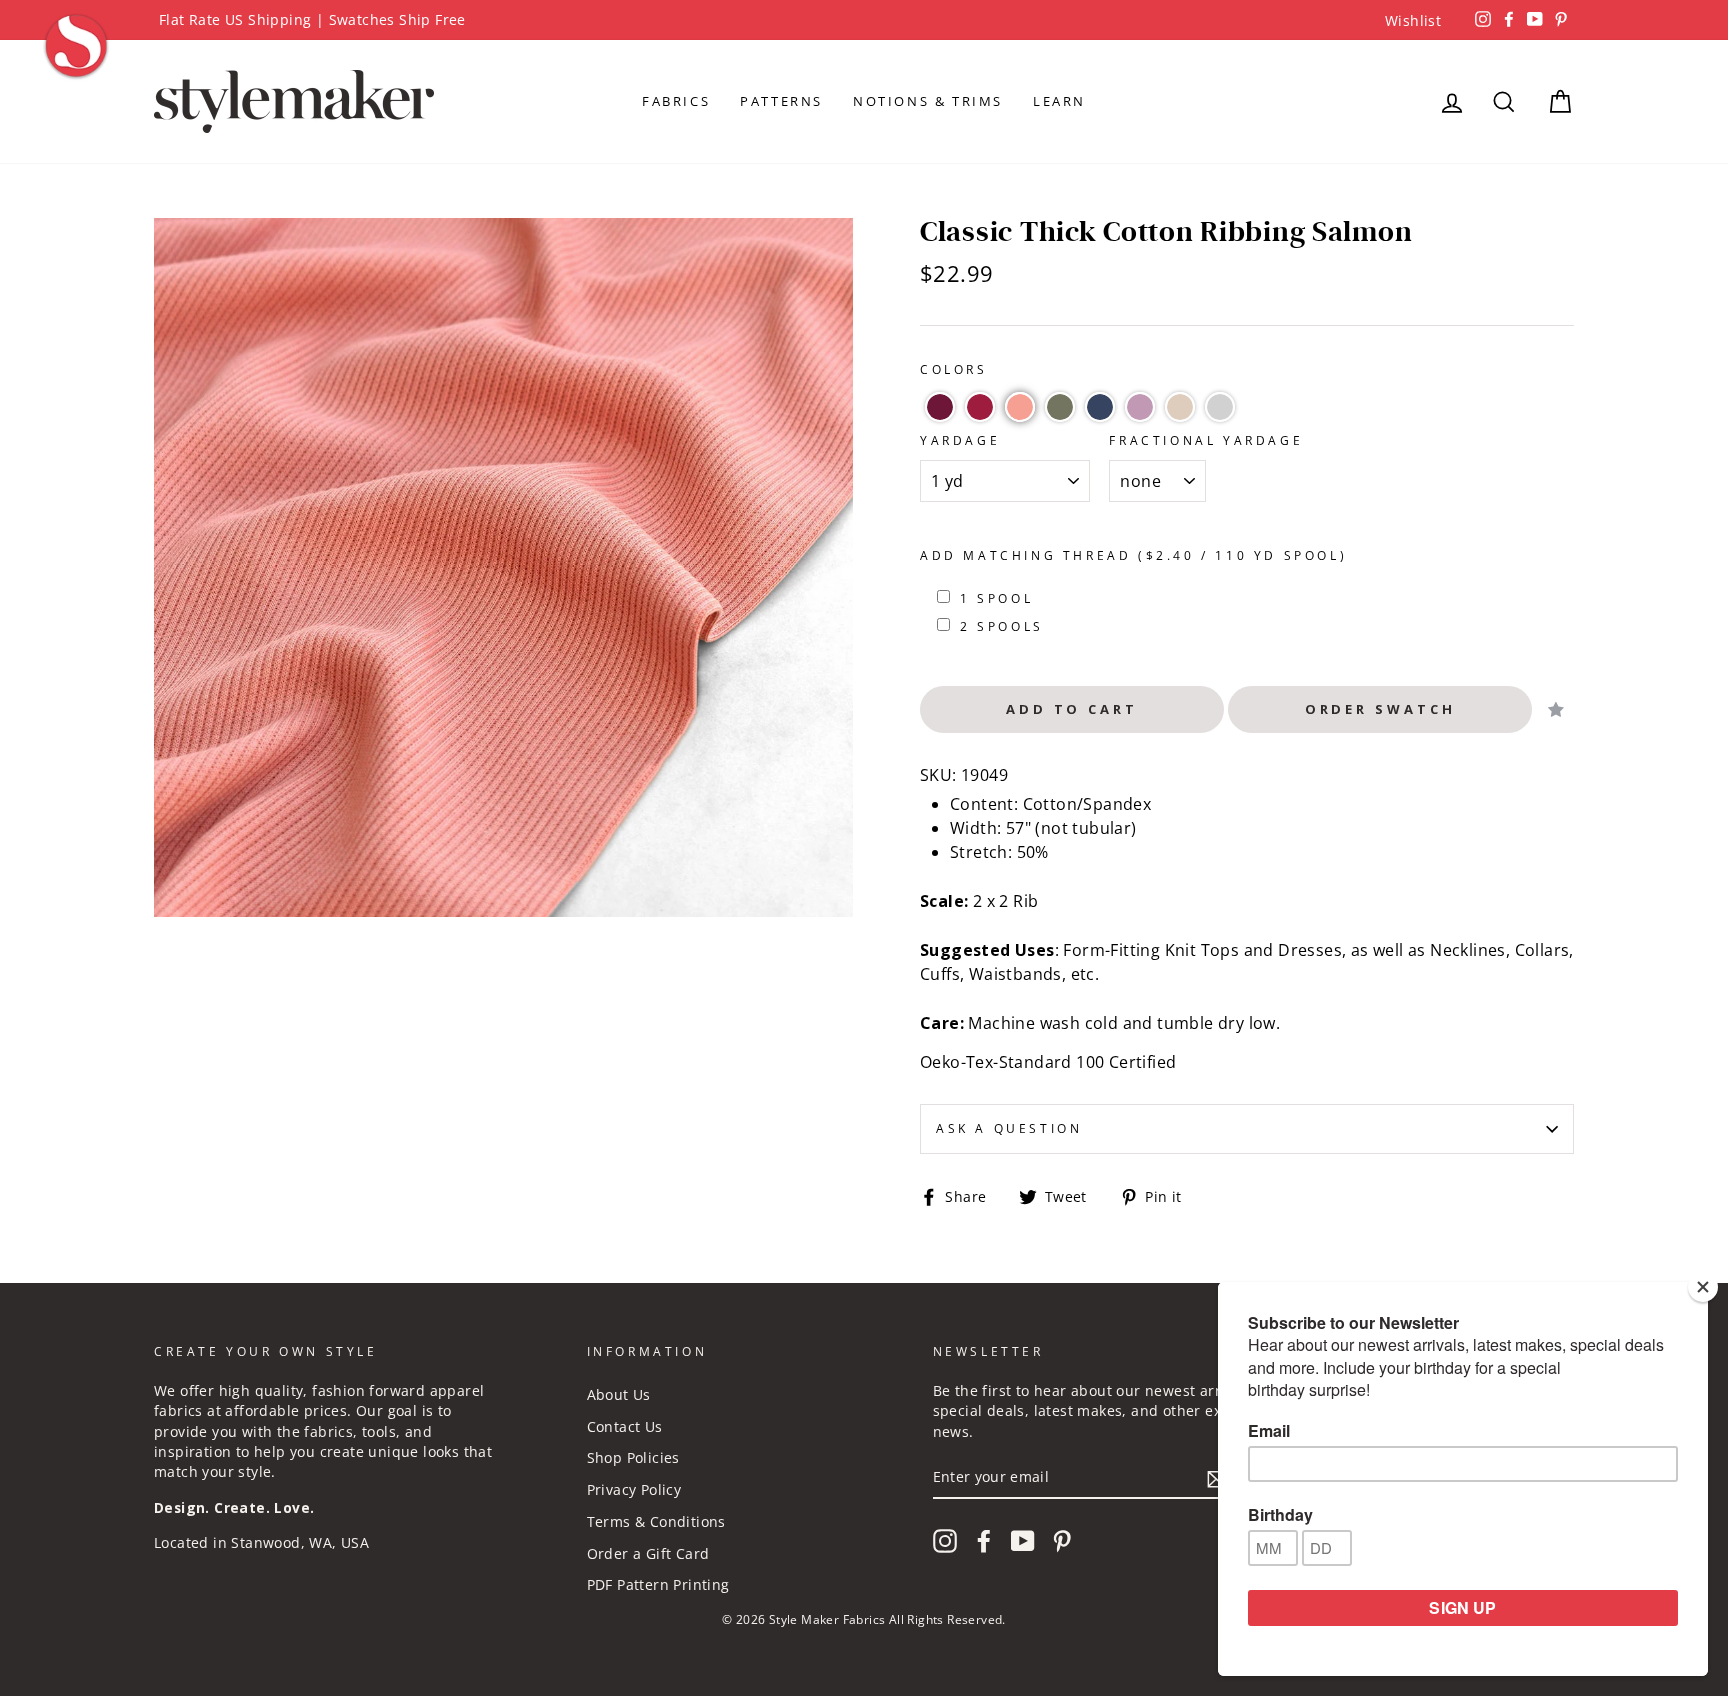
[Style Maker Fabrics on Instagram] (945, 1541)
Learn (1059, 101)
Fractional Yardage (1206, 440)
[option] (864, 20)
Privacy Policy (634, 1489)
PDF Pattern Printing (658, 1584)
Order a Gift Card (648, 1553)
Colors (954, 369)
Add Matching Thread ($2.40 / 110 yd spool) (1133, 555)
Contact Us (625, 1426)
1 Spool (996, 598)
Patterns (781, 101)
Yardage (960, 440)
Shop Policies (633, 1457)
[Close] (1703, 1287)
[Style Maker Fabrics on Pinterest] (1062, 1541)
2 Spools (1002, 626)
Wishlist (1413, 20)
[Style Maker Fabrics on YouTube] (1023, 1541)
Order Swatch (1380, 709)
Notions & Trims (928, 101)
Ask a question (1009, 1128)
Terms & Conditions (656, 1521)
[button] (940, 407)
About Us (619, 1394)
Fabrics (676, 101)
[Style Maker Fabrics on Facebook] (984, 1541)
